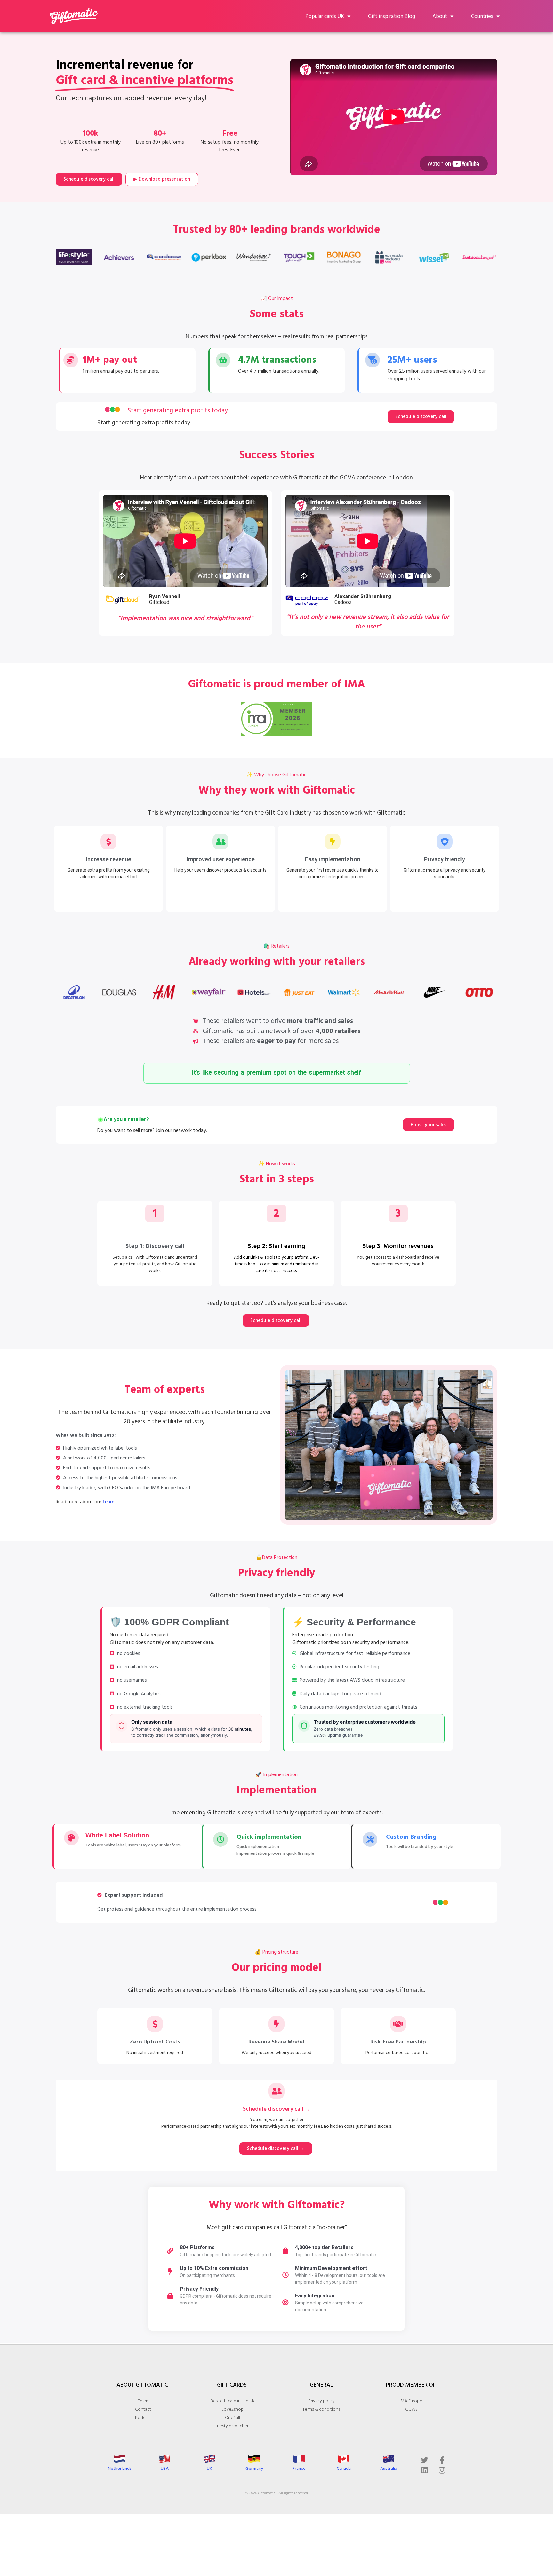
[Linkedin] (425, 2470)
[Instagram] (442, 2470)
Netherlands (120, 2468)
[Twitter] (425, 2460)
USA (165, 2468)
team (109, 1502)
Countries (482, 16)
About (440, 16)
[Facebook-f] (442, 2460)
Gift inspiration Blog (392, 16)
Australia (389, 2468)
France (299, 2468)
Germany (254, 2468)
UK (209, 2468)
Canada (344, 2468)
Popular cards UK (325, 16)
